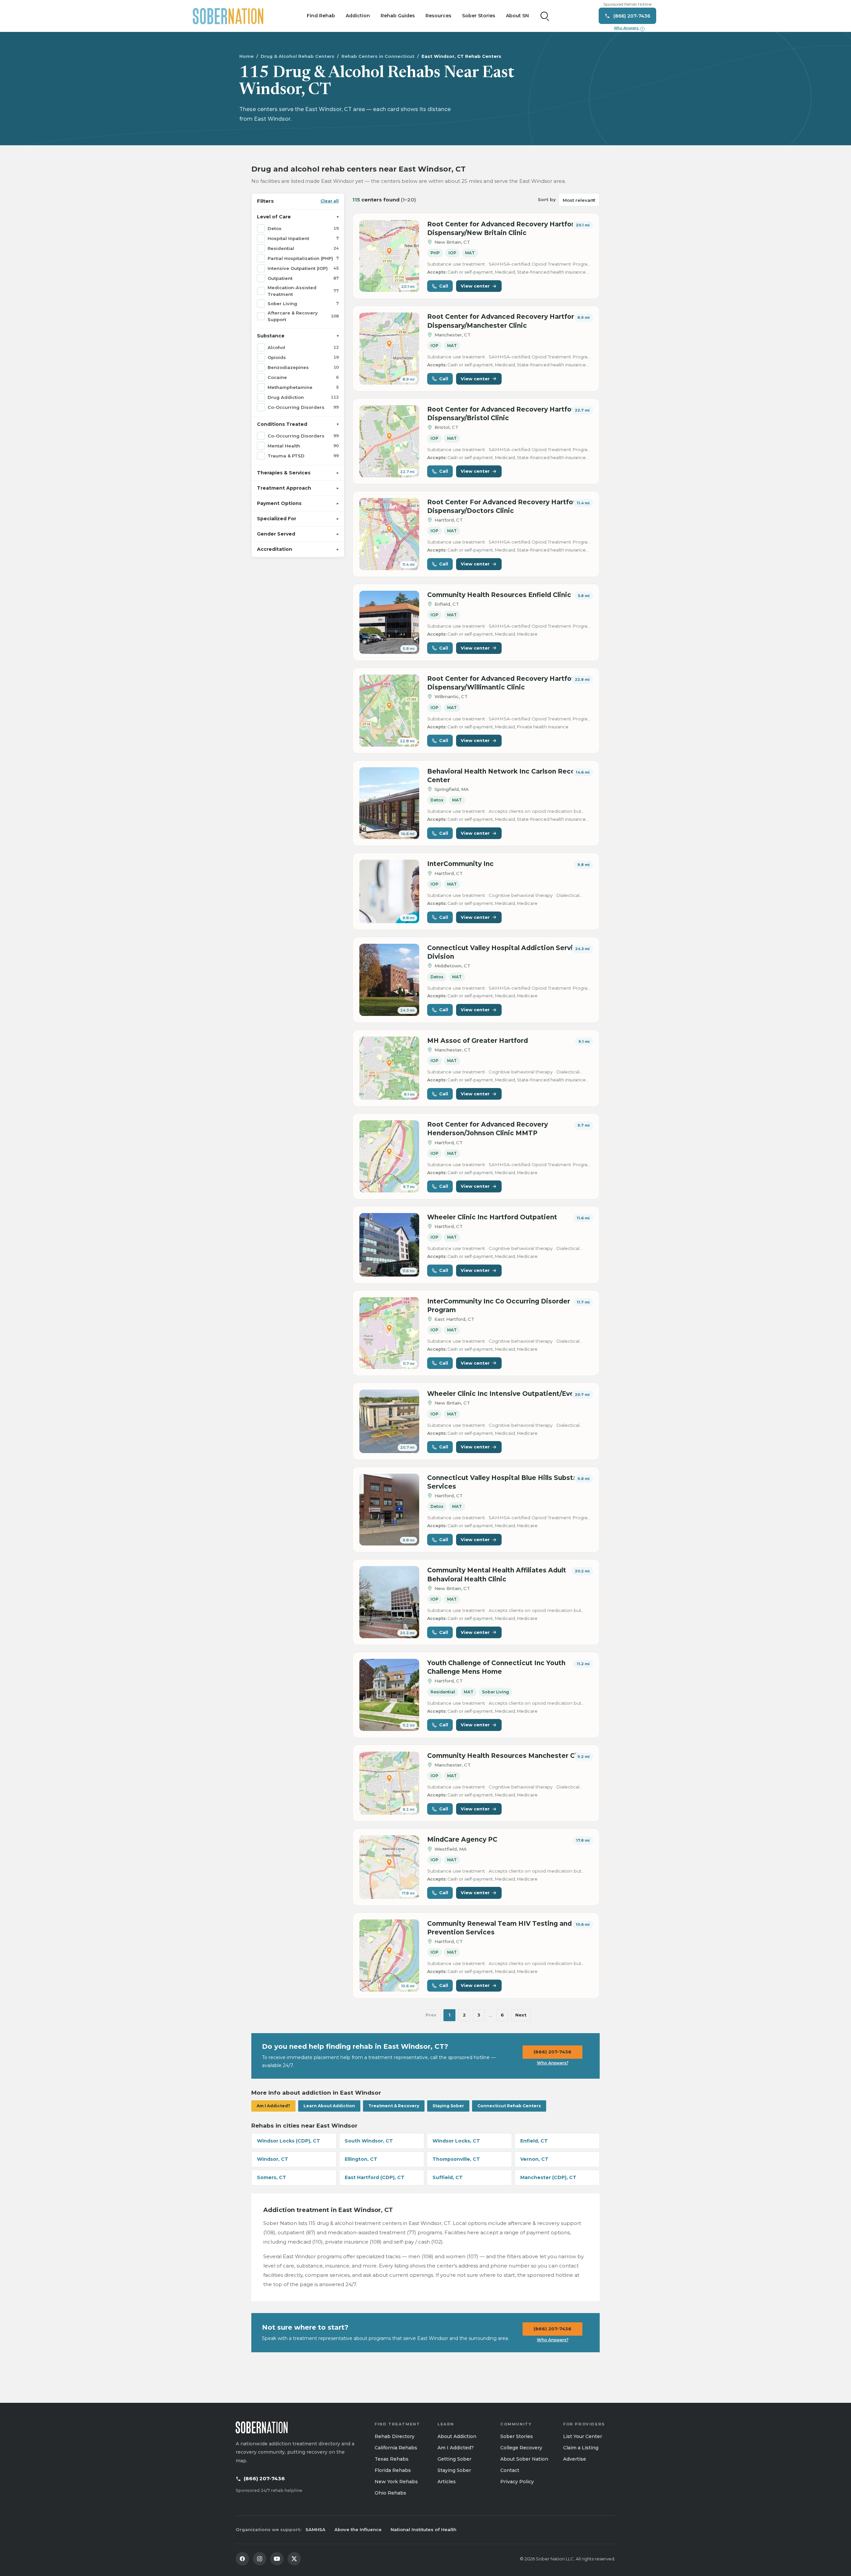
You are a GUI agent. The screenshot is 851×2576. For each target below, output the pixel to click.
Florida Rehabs (393, 2470)
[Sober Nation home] (228, 16)
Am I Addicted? (273, 2106)
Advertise (575, 2459)
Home (246, 56)
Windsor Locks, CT (456, 2141)
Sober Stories (479, 16)
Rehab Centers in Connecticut (378, 56)
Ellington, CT (361, 2159)
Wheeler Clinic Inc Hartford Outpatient (492, 1217)
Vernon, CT (534, 2159)
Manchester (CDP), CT (548, 2177)
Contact (510, 2470)
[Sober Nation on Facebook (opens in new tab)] (242, 2559)
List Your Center (583, 2436)
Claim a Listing (581, 2448)
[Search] (545, 16)
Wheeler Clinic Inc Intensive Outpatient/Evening (508, 1394)
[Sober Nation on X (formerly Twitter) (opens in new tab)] (294, 2559)
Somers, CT (272, 2177)
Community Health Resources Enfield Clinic (499, 595)
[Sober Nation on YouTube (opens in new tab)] (277, 2559)
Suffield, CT (448, 2177)
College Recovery (521, 2448)
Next (521, 2015)
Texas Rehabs (392, 2459)
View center (475, 286)
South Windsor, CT (369, 2141)
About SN (517, 16)
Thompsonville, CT (456, 2159)
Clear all (330, 201)
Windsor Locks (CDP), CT (289, 2141)
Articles (447, 2482)
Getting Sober (454, 2459)
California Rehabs (396, 2448)
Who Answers (629, 28)
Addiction (358, 16)
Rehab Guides (398, 16)
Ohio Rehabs (390, 2493)
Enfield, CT (534, 2141)
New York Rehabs (396, 2482)
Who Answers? (553, 2063)
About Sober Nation (524, 2459)
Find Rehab (321, 16)
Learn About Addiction (329, 2106)
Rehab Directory (395, 2436)
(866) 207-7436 (552, 2052)
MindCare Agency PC (462, 1840)
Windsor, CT (273, 2159)
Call (444, 286)
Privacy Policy (517, 2482)
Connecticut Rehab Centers (509, 2106)
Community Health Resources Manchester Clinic (508, 1756)
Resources (438, 16)
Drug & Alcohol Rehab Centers (298, 56)
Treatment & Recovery (394, 2106)
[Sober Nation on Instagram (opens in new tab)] (260, 2559)
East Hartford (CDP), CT (375, 2177)
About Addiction (457, 2436)
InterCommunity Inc (460, 864)
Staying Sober (448, 2106)
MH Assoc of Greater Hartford (478, 1041)
